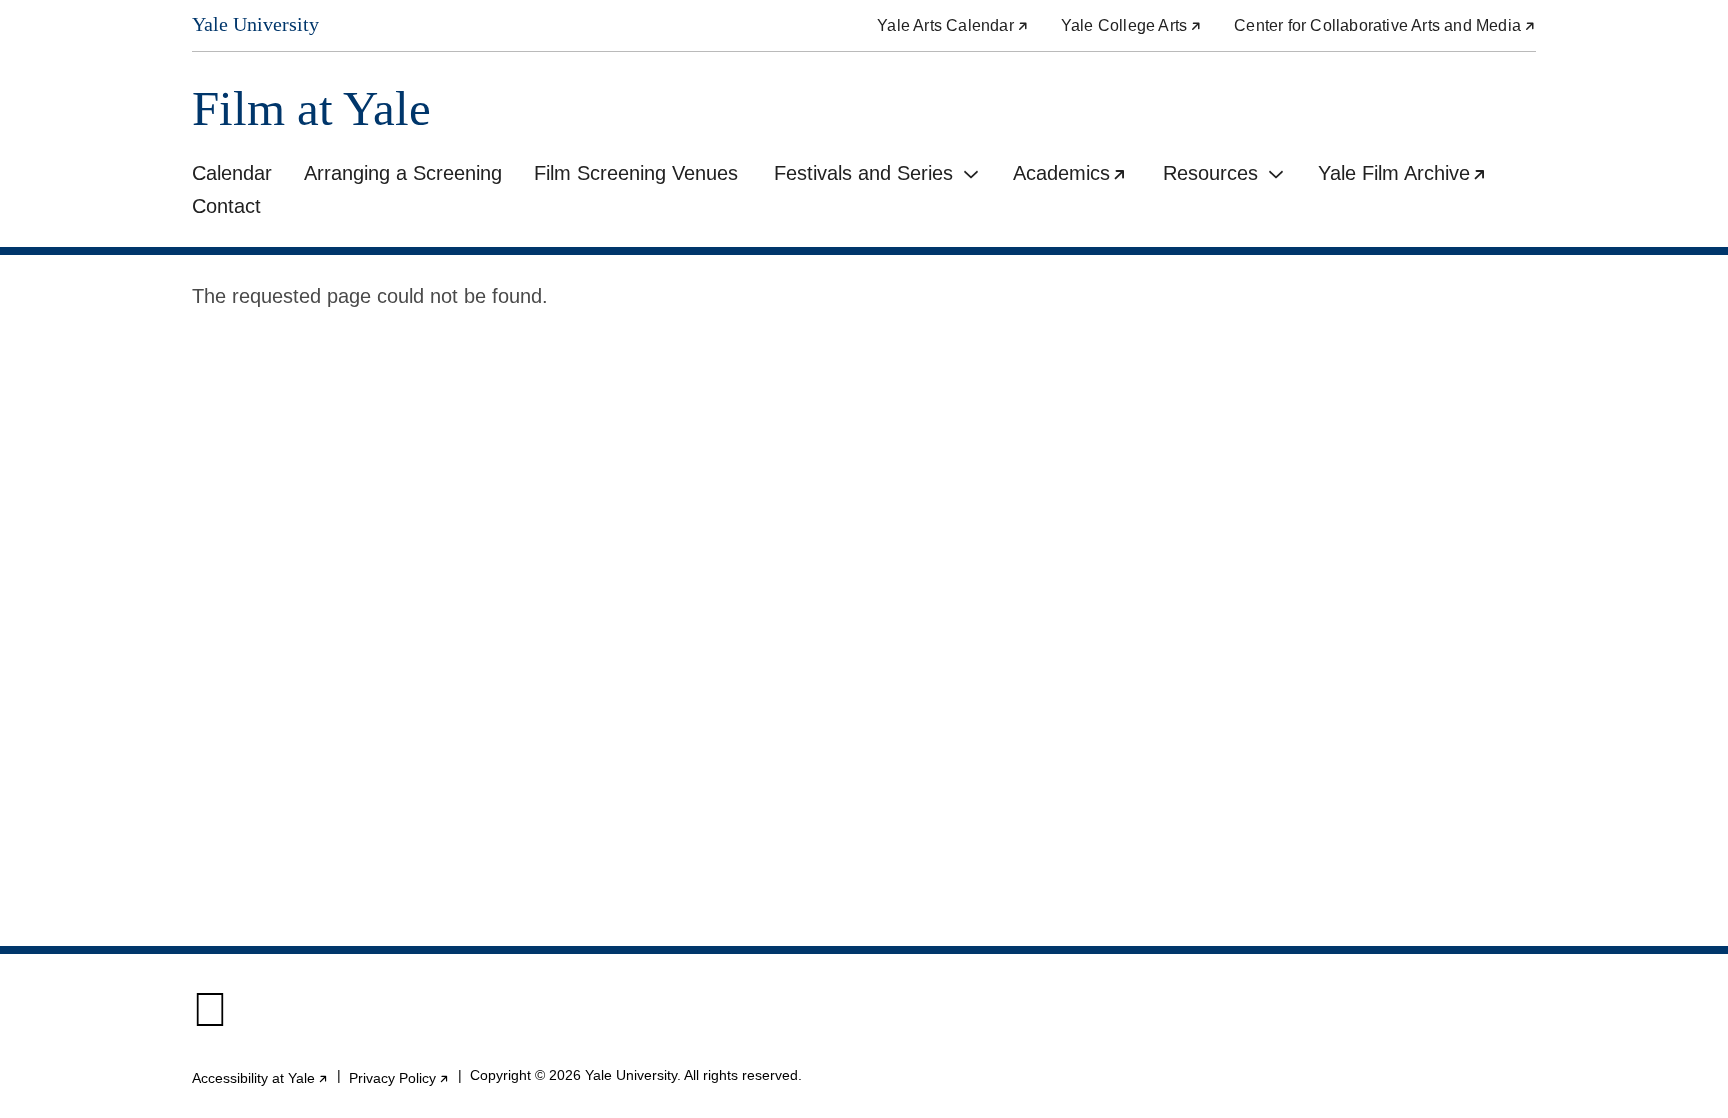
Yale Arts (953, 25)
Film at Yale (311, 108)
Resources (1210, 173)
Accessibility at (260, 1078)
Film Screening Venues (636, 173)
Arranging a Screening (403, 173)
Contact (226, 206)
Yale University (255, 24)
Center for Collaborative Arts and (1385, 25)
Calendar (232, 173)
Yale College (1131, 25)
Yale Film (1410, 176)
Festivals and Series (863, 173)
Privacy (399, 1078)
